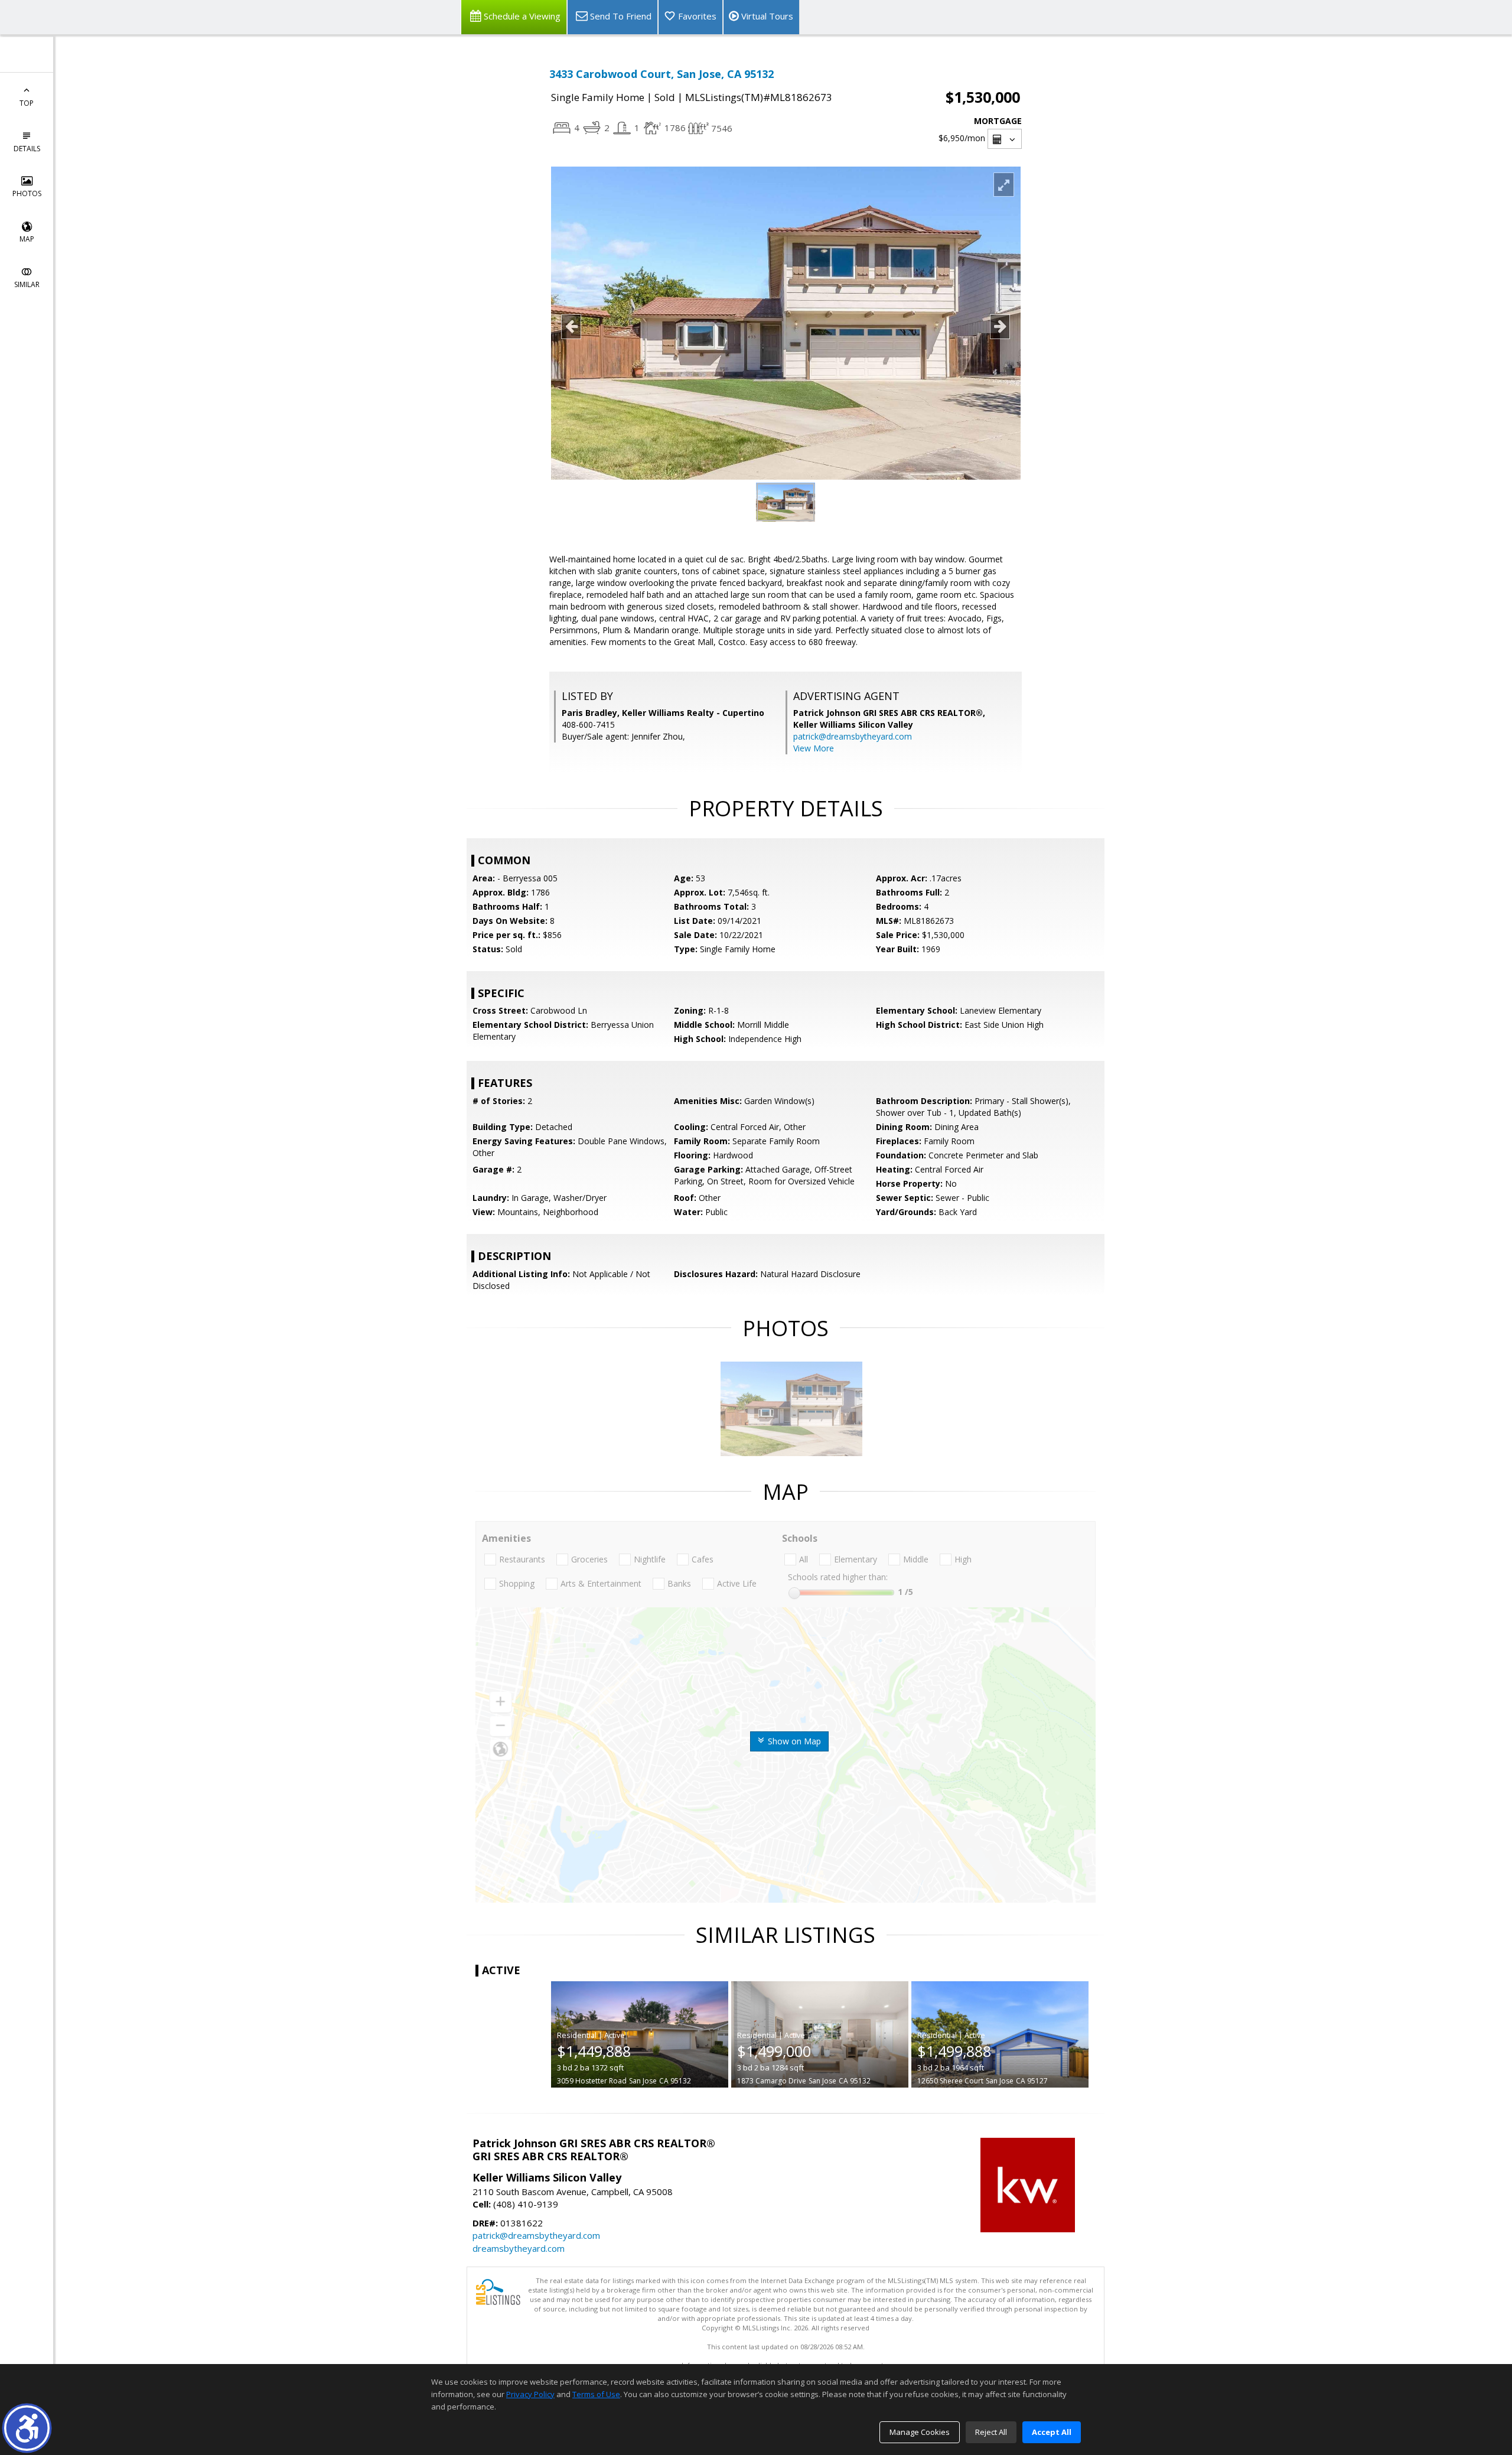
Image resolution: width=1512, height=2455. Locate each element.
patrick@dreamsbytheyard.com (853, 736)
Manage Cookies (920, 2432)
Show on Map (793, 1741)
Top (27, 103)
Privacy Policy (530, 2394)
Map (27, 239)
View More (814, 748)
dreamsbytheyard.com (519, 2248)
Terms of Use (596, 2394)
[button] (27, 2428)
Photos (27, 193)
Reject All (991, 2432)
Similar (27, 284)
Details (27, 149)
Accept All (1052, 2432)
